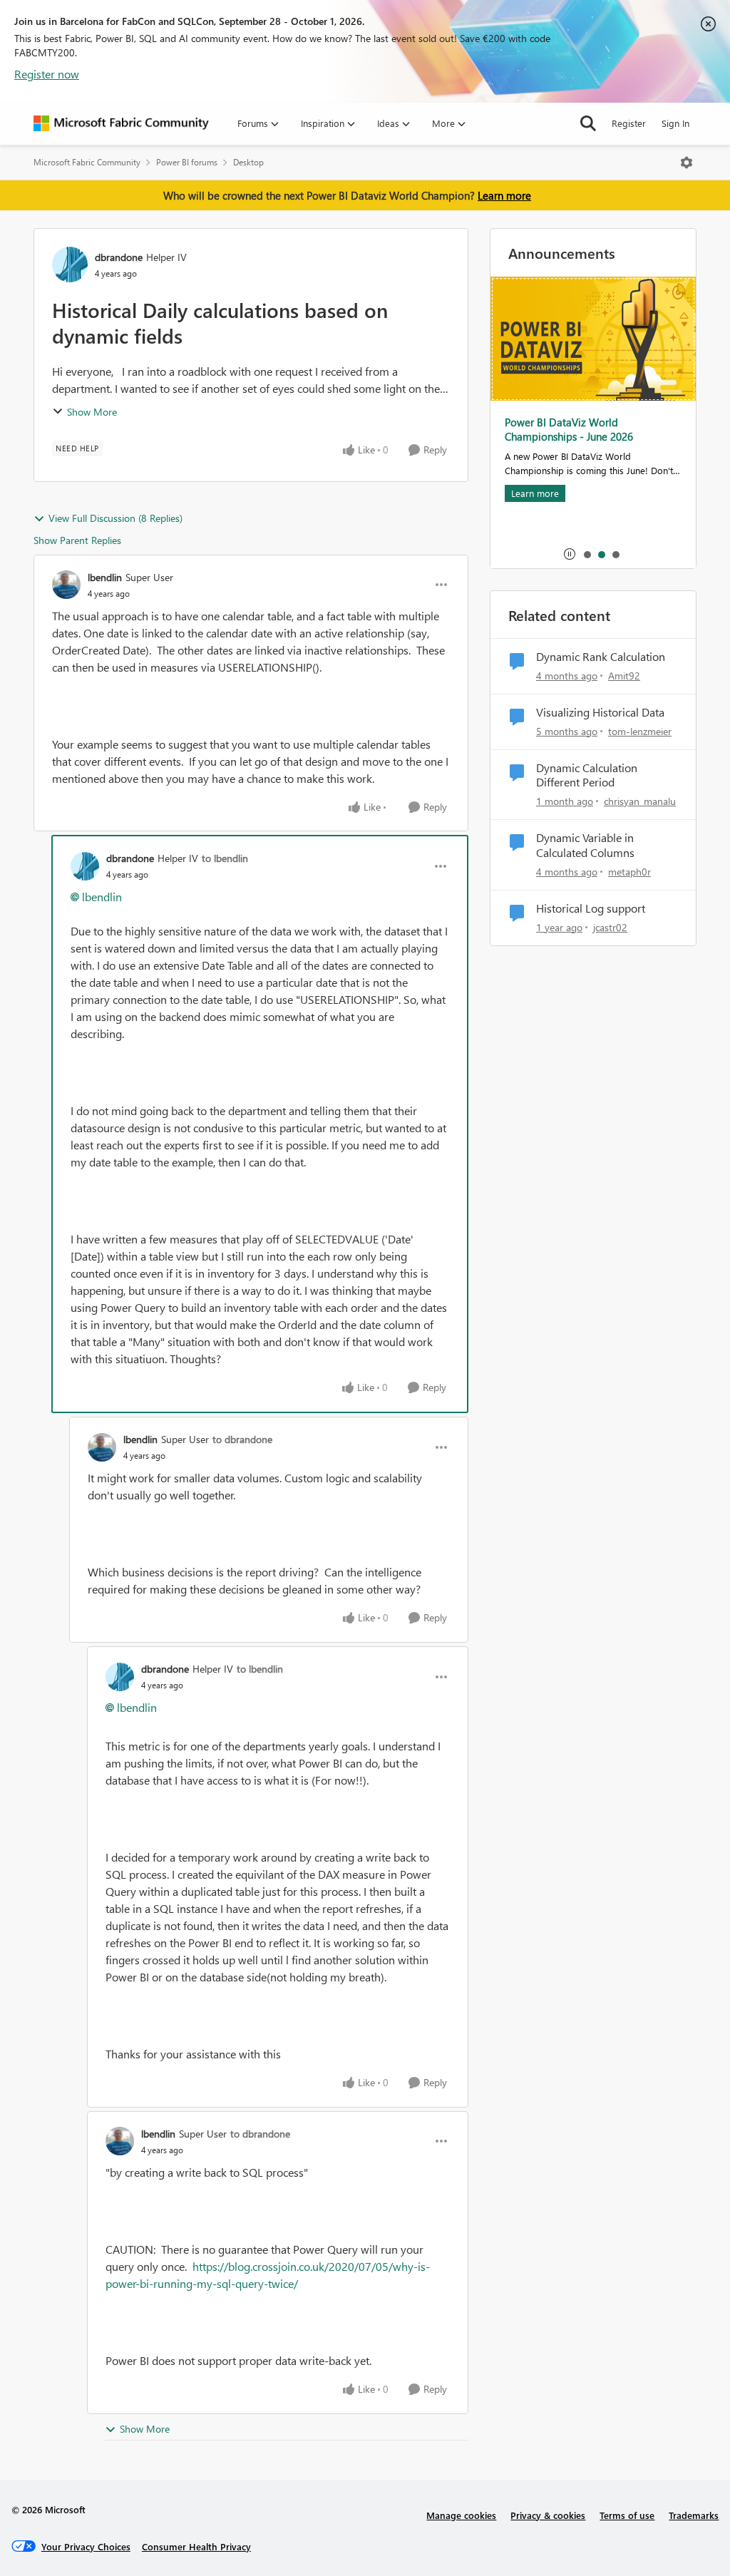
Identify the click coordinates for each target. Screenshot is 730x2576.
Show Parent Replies (77, 540)
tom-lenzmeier (640, 731)
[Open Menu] (687, 163)
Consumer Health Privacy (196, 2546)
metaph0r (629, 872)
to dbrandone (242, 1439)
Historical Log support (591, 908)
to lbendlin (225, 858)
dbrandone (119, 257)
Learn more (504, 195)
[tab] (587, 554)
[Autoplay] (570, 554)
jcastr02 (610, 927)
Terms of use (627, 2515)
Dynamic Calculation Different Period (587, 775)
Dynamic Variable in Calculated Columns (585, 845)
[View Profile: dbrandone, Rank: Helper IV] (70, 265)
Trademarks (694, 2515)
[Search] (588, 123)
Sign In (675, 123)
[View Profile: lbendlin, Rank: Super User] (66, 585)
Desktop (248, 162)
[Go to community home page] (121, 123)
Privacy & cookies (548, 2515)
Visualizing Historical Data (600, 712)
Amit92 (624, 676)
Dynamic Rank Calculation (601, 657)
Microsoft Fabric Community (87, 162)
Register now (47, 74)
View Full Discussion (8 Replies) (115, 518)
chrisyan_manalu (640, 801)
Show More (92, 412)
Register (629, 123)
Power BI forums (187, 162)
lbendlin (105, 577)
